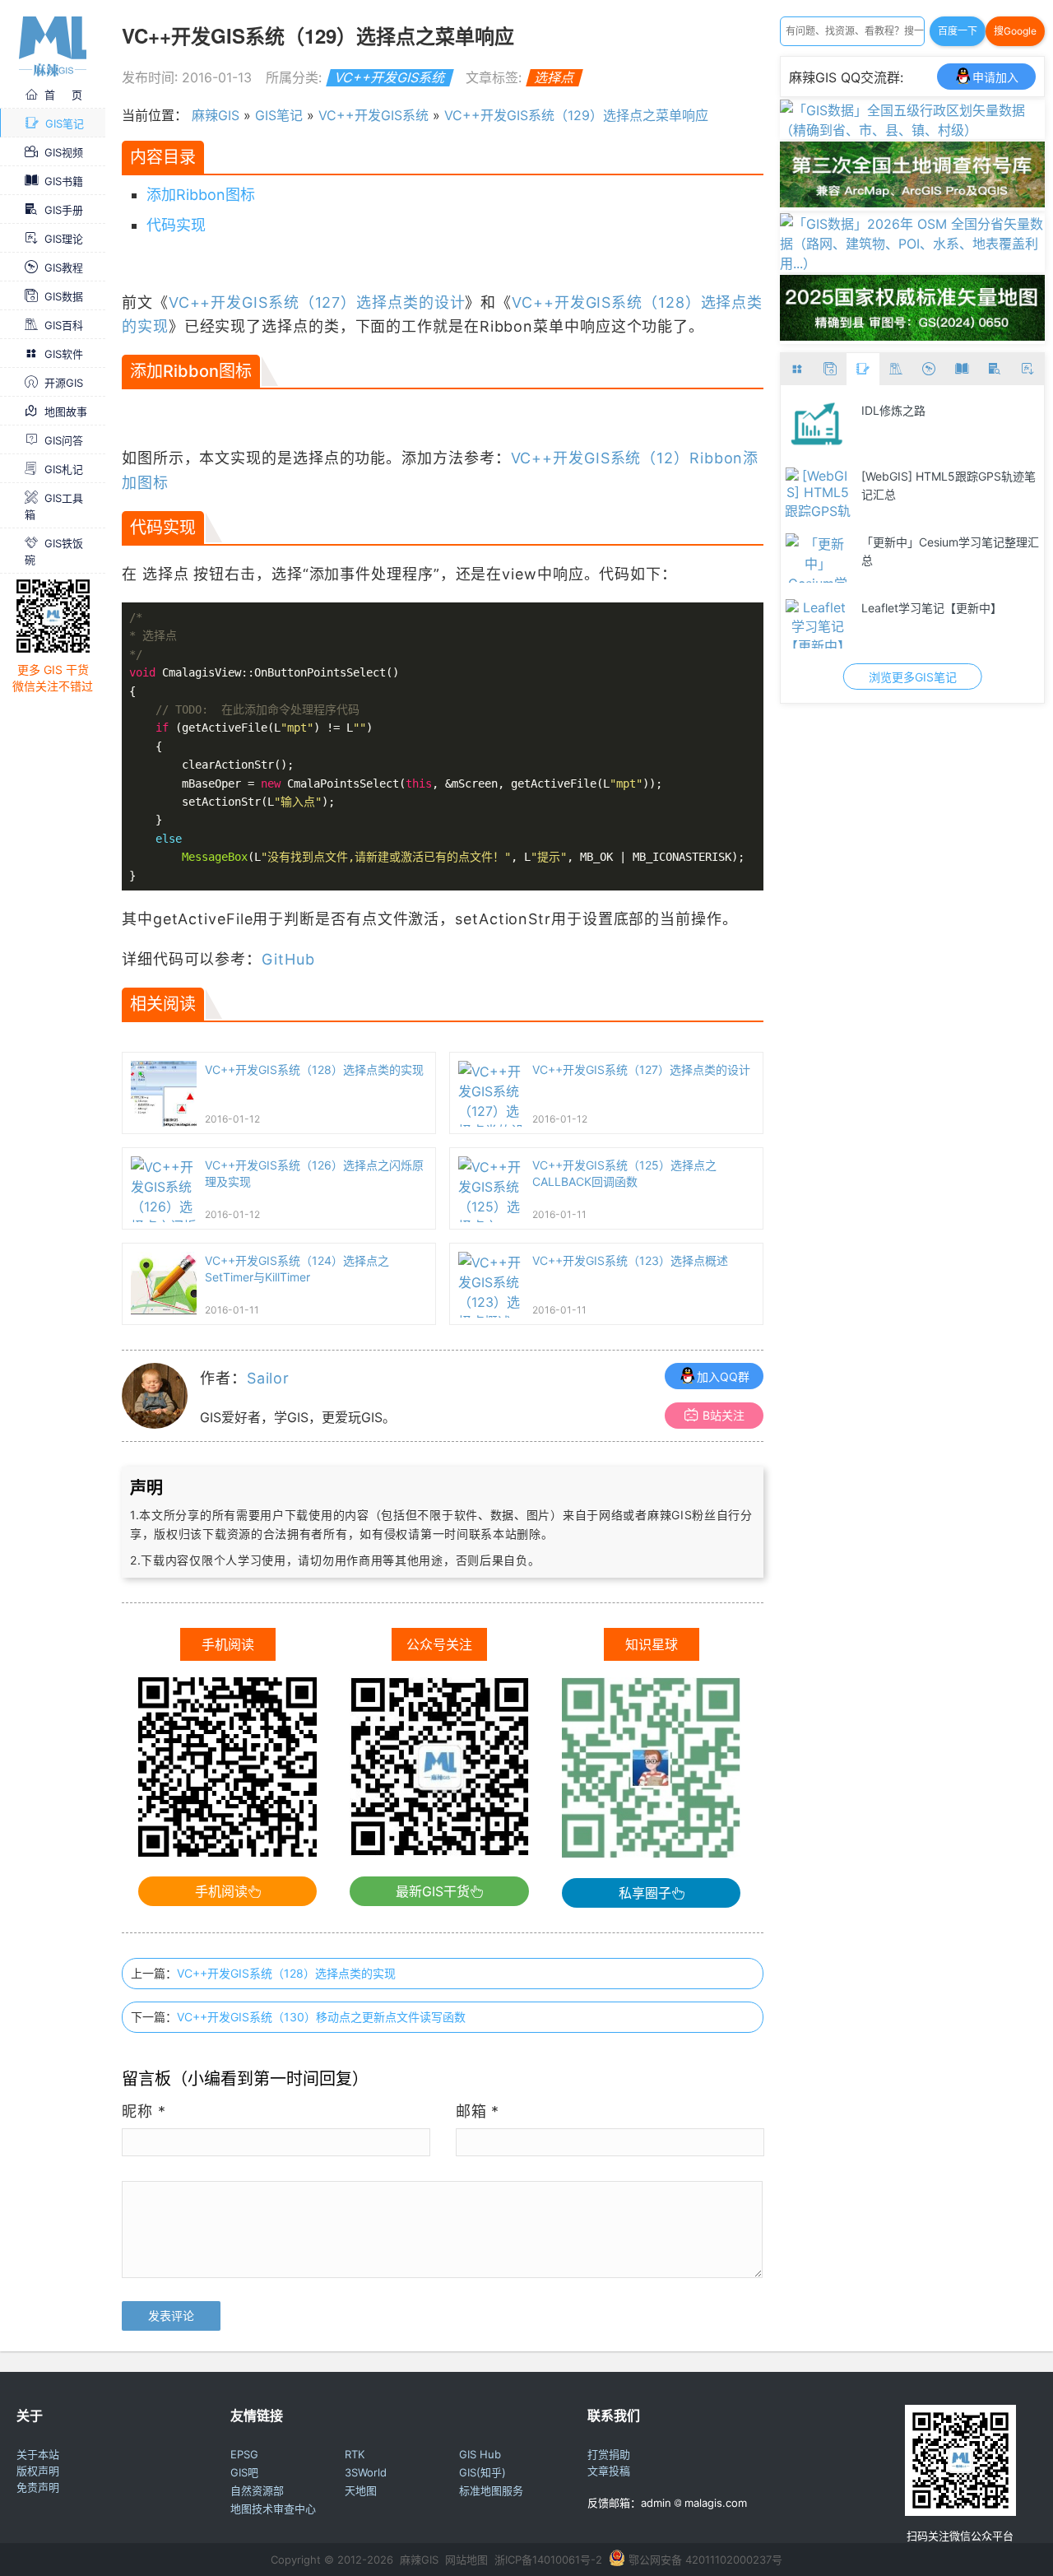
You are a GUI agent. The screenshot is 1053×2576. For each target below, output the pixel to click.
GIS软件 (64, 354)
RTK (355, 2454)
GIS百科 (64, 325)
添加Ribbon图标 (201, 195)
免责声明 (38, 2487)
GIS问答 (64, 440)
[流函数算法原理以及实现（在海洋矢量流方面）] (870, 624)
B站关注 (724, 1415)
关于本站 (38, 2454)
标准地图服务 (491, 2490)
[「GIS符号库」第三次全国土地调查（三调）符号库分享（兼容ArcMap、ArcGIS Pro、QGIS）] (912, 202)
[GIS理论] (1027, 369)
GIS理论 (64, 239)
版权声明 (38, 2471)
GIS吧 (244, 2472)
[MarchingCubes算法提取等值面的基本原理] (870, 492)
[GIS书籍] (962, 369)
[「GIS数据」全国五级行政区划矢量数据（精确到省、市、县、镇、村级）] (912, 130)
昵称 (144, 2111)
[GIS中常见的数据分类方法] (870, 558)
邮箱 (478, 2111)
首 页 (63, 95)
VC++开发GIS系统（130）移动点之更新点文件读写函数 (321, 2017)
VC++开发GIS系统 (390, 77)
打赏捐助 (609, 2454)
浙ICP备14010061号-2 (548, 2560)
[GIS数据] (830, 369)
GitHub (288, 959)
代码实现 (176, 225)
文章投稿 (609, 2471)
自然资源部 (257, 2490)
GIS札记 (64, 469)
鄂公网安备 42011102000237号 (705, 2560)
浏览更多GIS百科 (965, 677)
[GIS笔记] (863, 369)
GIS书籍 (64, 181)
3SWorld (366, 2472)
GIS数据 (64, 296)
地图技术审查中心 (273, 2509)
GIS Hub (480, 2454)
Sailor (268, 1378)
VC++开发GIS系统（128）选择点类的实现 (286, 1973)
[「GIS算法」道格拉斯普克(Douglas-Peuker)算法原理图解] (870, 426)
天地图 (361, 2490)
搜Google (1015, 31)
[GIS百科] (896, 369)
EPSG (244, 2454)
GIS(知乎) (482, 2472)
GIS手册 (64, 210)
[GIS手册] (995, 369)
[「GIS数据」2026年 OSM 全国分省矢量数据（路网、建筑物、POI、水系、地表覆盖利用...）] (912, 263)
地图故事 (66, 412)
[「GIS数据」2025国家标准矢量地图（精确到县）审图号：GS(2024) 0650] (912, 336)
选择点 (554, 77)
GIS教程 (64, 267)
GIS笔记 (65, 123)
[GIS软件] (797, 369)
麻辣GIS (216, 115)
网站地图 (466, 2560)
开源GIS (64, 383)
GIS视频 (64, 152)
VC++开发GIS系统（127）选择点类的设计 (317, 302)
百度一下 (958, 31)
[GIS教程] (929, 369)
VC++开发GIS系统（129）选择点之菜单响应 (576, 115)
